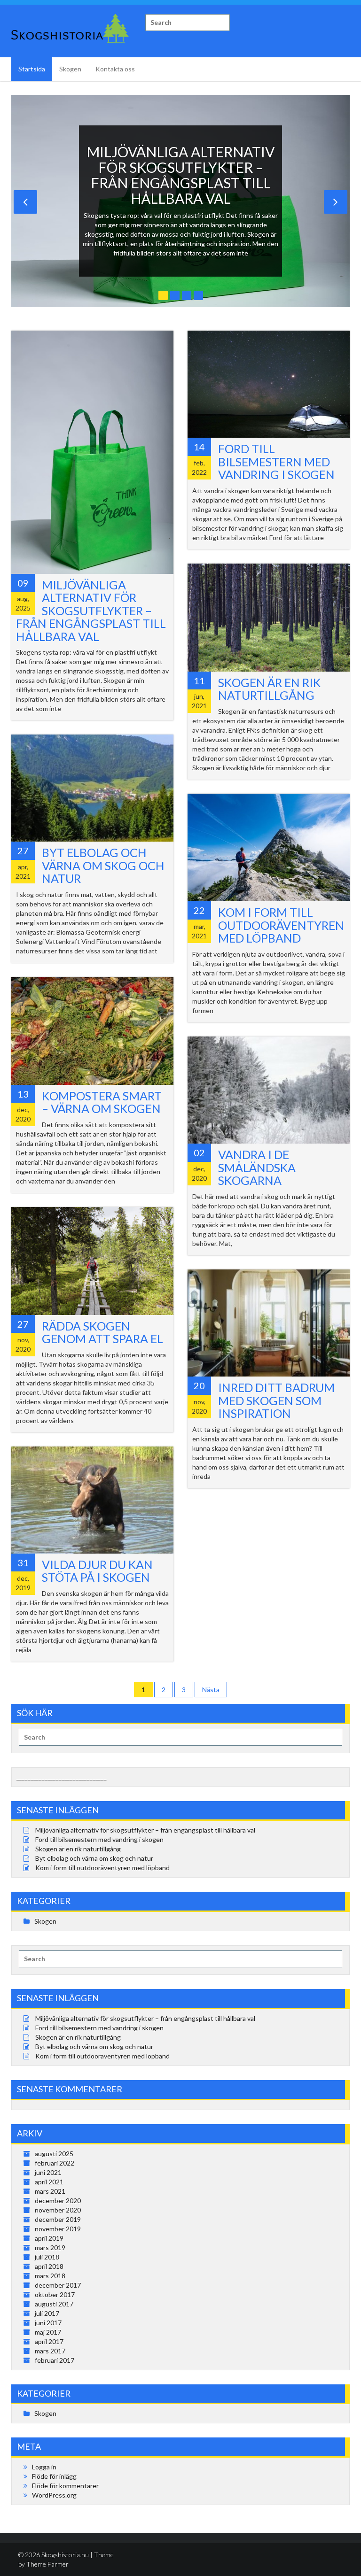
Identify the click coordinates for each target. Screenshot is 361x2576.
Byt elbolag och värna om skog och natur (103, 865)
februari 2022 (55, 2163)
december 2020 (58, 2201)
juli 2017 (47, 2313)
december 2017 (58, 2285)
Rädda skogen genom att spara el (102, 1332)
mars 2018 (50, 2276)
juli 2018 (47, 2257)
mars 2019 (50, 2247)
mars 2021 (50, 2191)
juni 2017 (48, 2323)
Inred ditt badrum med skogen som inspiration (276, 1400)
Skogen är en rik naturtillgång (269, 689)
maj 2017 (48, 2332)
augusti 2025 (54, 2154)
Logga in (44, 2467)
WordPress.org (54, 2495)
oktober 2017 (55, 2294)
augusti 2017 (54, 2304)
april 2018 (49, 2266)
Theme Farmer (47, 2564)
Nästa (211, 1690)
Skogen (70, 69)
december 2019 (58, 2219)
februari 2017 (55, 2360)
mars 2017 (50, 2351)
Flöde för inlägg (54, 2476)
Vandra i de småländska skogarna (257, 1167)
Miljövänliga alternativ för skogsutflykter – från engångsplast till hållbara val (91, 611)
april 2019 (49, 2238)
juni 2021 (48, 2172)
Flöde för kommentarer (65, 2486)
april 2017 (49, 2341)
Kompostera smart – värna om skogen (102, 1102)
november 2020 (58, 2210)
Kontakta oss (115, 69)
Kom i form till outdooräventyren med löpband (281, 925)
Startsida (32, 69)
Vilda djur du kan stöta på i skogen (97, 1571)
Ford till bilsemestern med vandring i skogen (276, 461)
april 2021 (49, 2182)
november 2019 (58, 2229)
